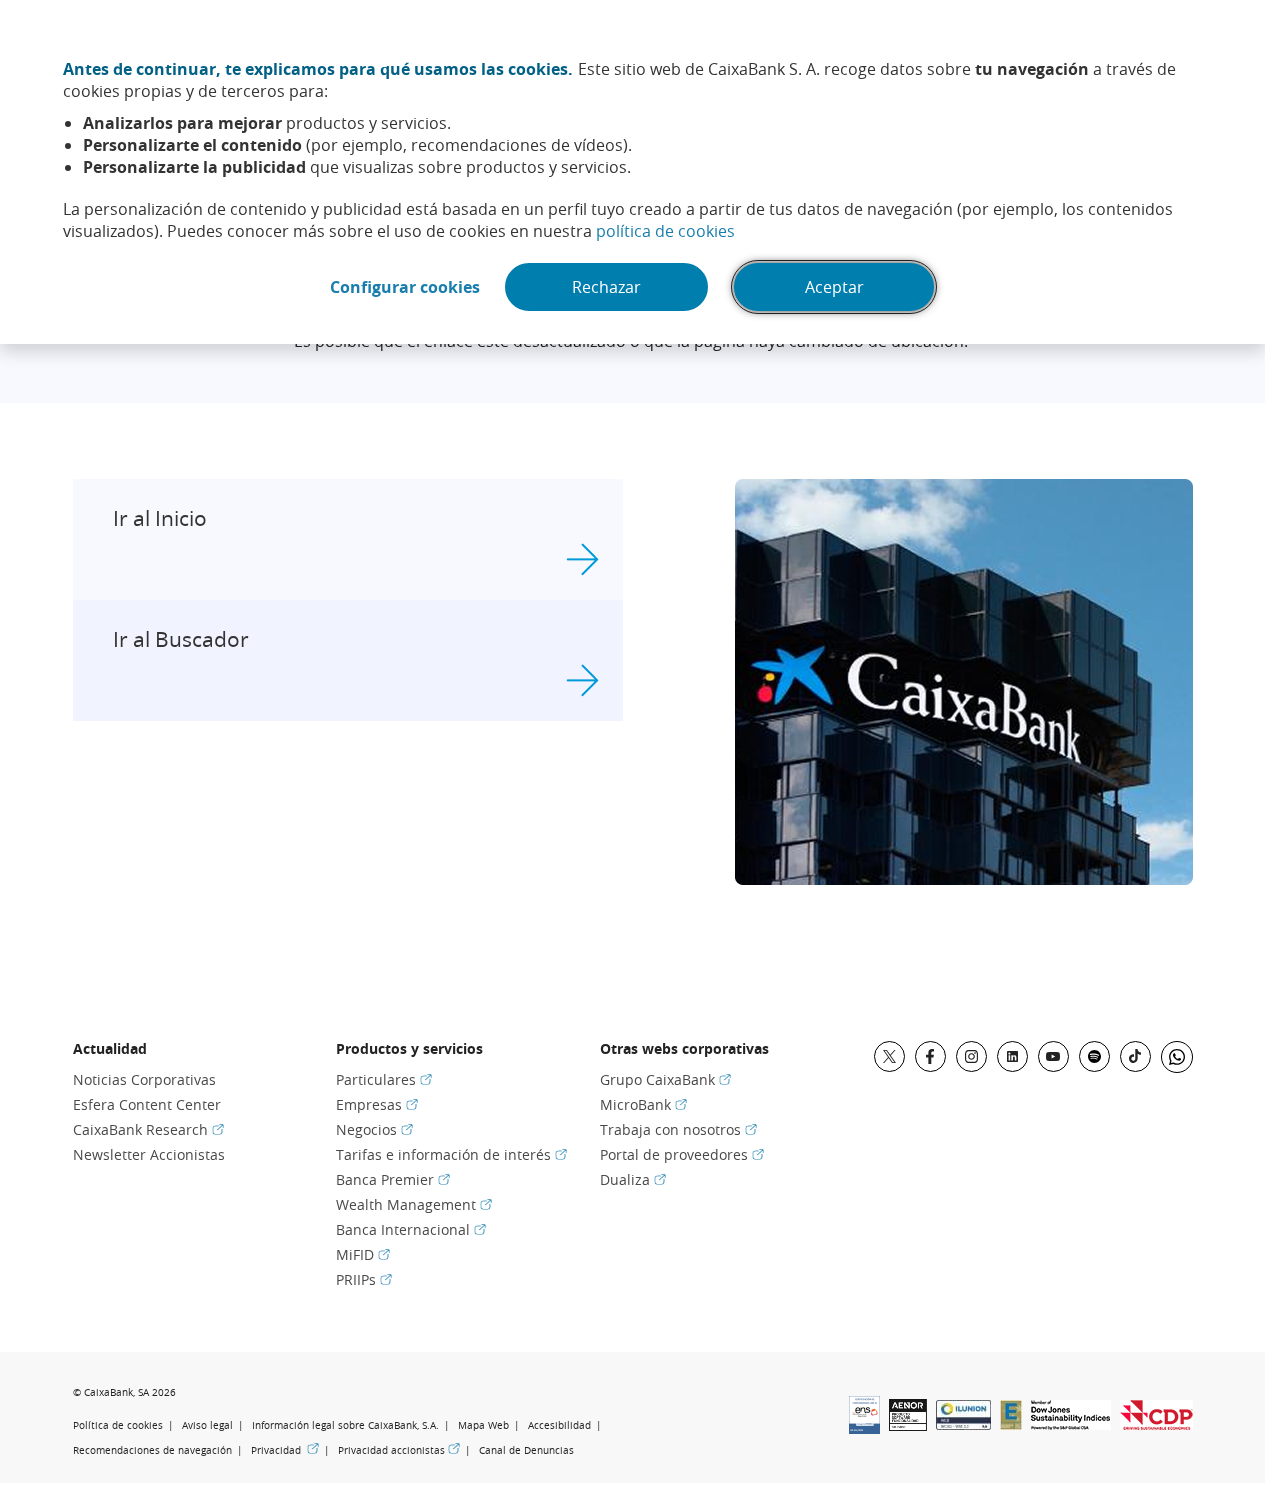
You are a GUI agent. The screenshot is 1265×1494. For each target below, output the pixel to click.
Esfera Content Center (147, 1104)
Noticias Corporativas (144, 1079)
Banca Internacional (411, 1229)
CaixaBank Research (148, 1129)
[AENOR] (908, 1425)
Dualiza (633, 1179)
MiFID (363, 1254)
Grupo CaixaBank (665, 1079)
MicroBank (643, 1104)
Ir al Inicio (160, 518)
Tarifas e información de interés (451, 1154)
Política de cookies (118, 1425)
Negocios (374, 1129)
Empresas (377, 1104)
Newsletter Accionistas (149, 1154)
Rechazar (606, 287)
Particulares (384, 1079)
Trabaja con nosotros (678, 1129)
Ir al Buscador (181, 639)
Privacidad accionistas (399, 1450)
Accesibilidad (559, 1425)
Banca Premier (393, 1179)
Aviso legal (207, 1425)
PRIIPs (364, 1279)
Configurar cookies (405, 287)
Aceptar (834, 287)
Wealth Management (414, 1204)
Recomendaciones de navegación (152, 1450)
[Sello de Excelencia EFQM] (1011, 1424)
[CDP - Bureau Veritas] (1156, 1424)
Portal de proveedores (682, 1154)
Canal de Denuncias (526, 1450)
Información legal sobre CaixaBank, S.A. (345, 1425)
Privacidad (285, 1450)
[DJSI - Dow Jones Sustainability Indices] (1071, 1424)
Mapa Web (483, 1425)
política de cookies (665, 231)
